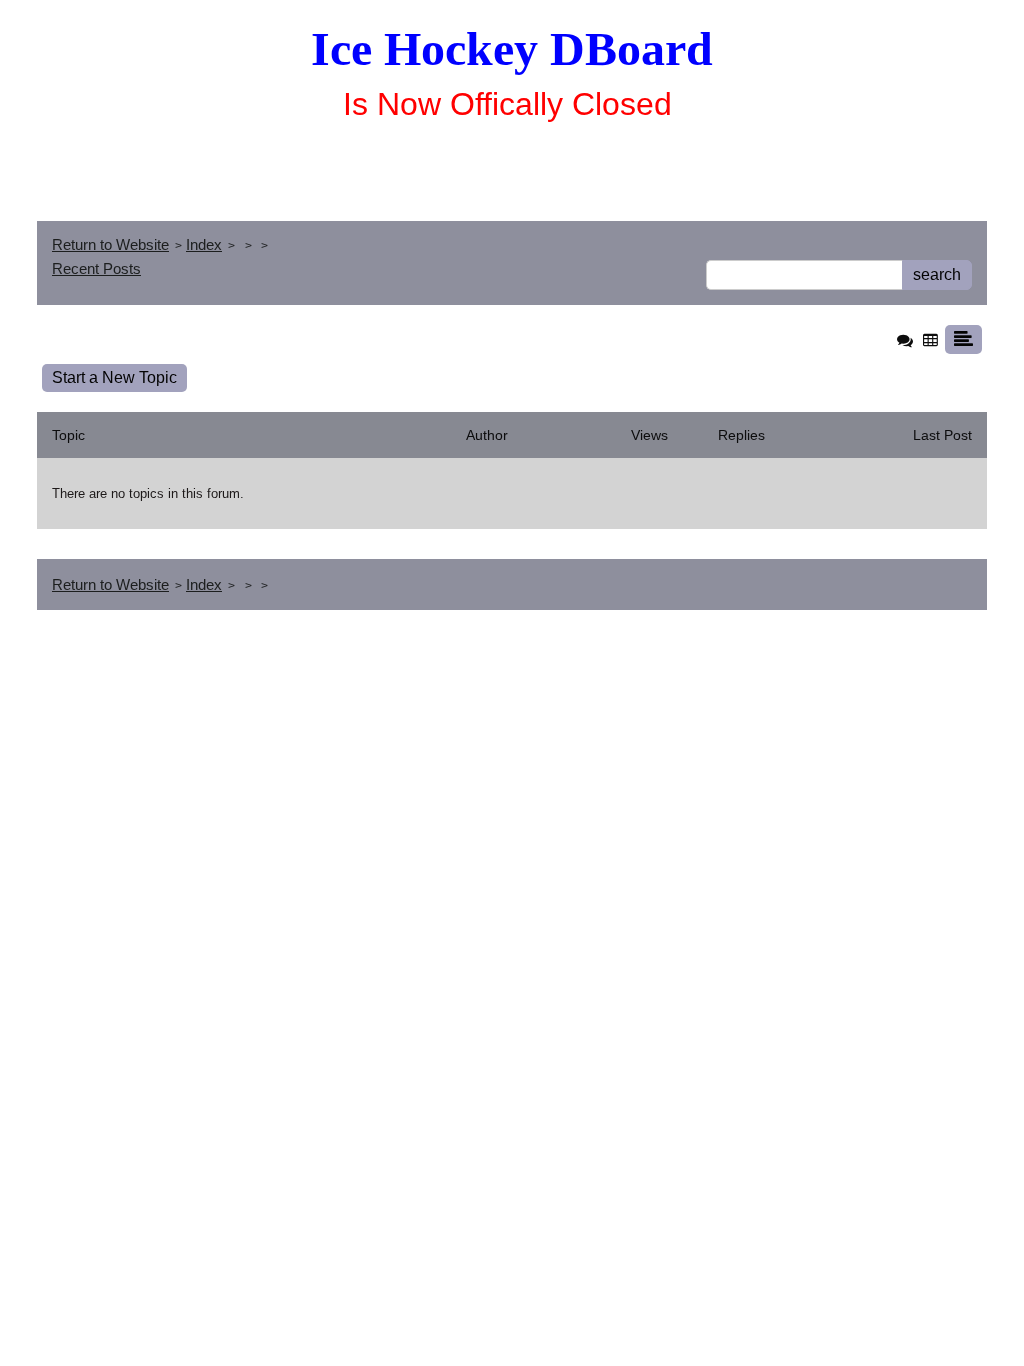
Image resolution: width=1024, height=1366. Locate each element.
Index (204, 244)
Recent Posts (96, 268)
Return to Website (110, 244)
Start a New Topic (114, 377)
